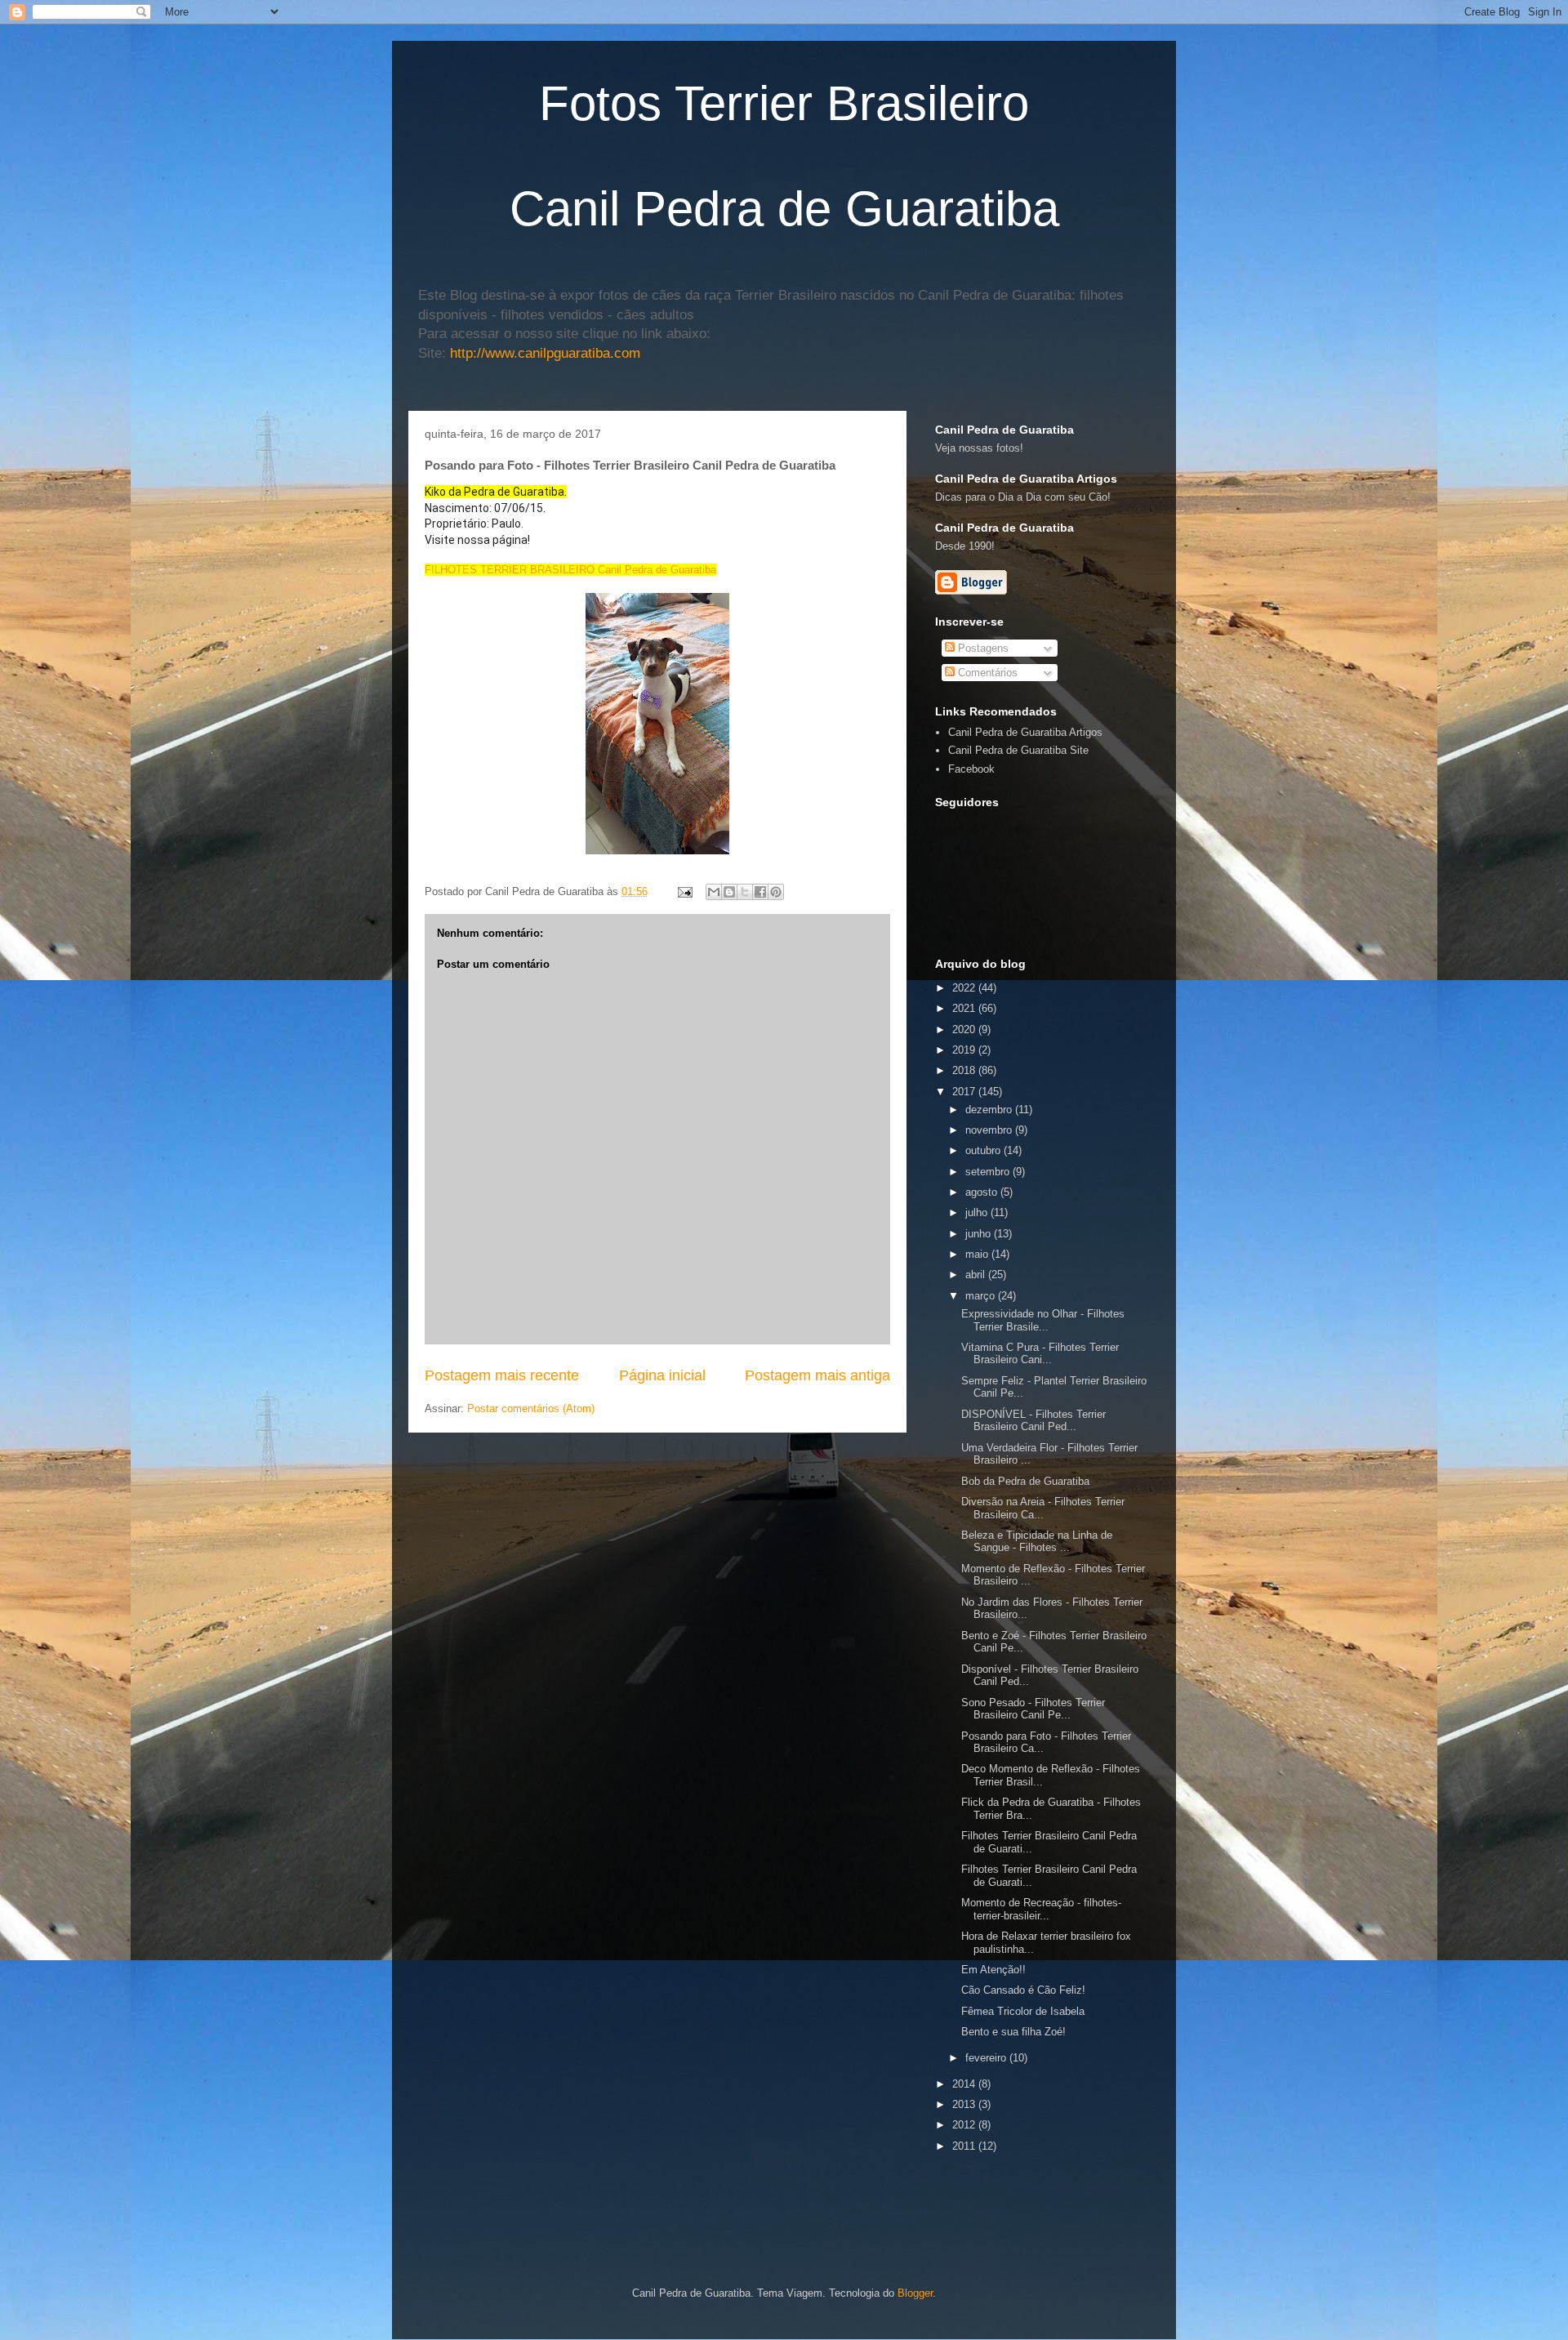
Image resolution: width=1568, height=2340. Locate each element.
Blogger (915, 2293)
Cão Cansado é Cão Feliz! (1023, 1990)
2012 (965, 2125)
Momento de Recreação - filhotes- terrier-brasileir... (1041, 1909)
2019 (965, 1050)
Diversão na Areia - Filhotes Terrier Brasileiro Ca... (1043, 1508)
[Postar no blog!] (729, 892)
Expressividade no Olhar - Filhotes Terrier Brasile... (1043, 1320)
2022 (965, 988)
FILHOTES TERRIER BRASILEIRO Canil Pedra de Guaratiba (570, 570)
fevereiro (987, 2058)
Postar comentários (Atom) (531, 1408)
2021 (965, 1008)
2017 (965, 1092)
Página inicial (662, 1375)
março (982, 1296)
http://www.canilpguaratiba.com (545, 353)
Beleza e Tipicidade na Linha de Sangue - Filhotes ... (1037, 1542)
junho (980, 1234)
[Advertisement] (1126, 2182)
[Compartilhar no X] (745, 892)
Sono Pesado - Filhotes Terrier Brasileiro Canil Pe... (1033, 1709)
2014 (965, 2084)
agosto (983, 1192)
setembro (989, 1172)
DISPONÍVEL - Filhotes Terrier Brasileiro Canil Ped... (1033, 1421)
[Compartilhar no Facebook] (760, 892)
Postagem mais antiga (817, 1375)
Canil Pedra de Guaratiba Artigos (1025, 732)
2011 (965, 2146)
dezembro (990, 1110)
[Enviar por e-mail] (714, 892)
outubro (984, 1150)
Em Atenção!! (993, 1970)
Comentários (986, 673)
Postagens (982, 648)
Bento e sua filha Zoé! (1013, 2032)
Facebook (971, 769)
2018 (965, 1070)
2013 (965, 2104)
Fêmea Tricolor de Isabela (1023, 2011)
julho (978, 1212)
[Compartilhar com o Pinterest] (776, 892)
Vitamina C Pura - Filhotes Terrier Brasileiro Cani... (1040, 1354)
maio (978, 1254)
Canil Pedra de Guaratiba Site (1018, 750)
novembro (990, 1130)
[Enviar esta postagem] (684, 891)
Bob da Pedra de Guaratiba (1025, 1481)
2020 (965, 1030)
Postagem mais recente (502, 1375)
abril (977, 1275)
